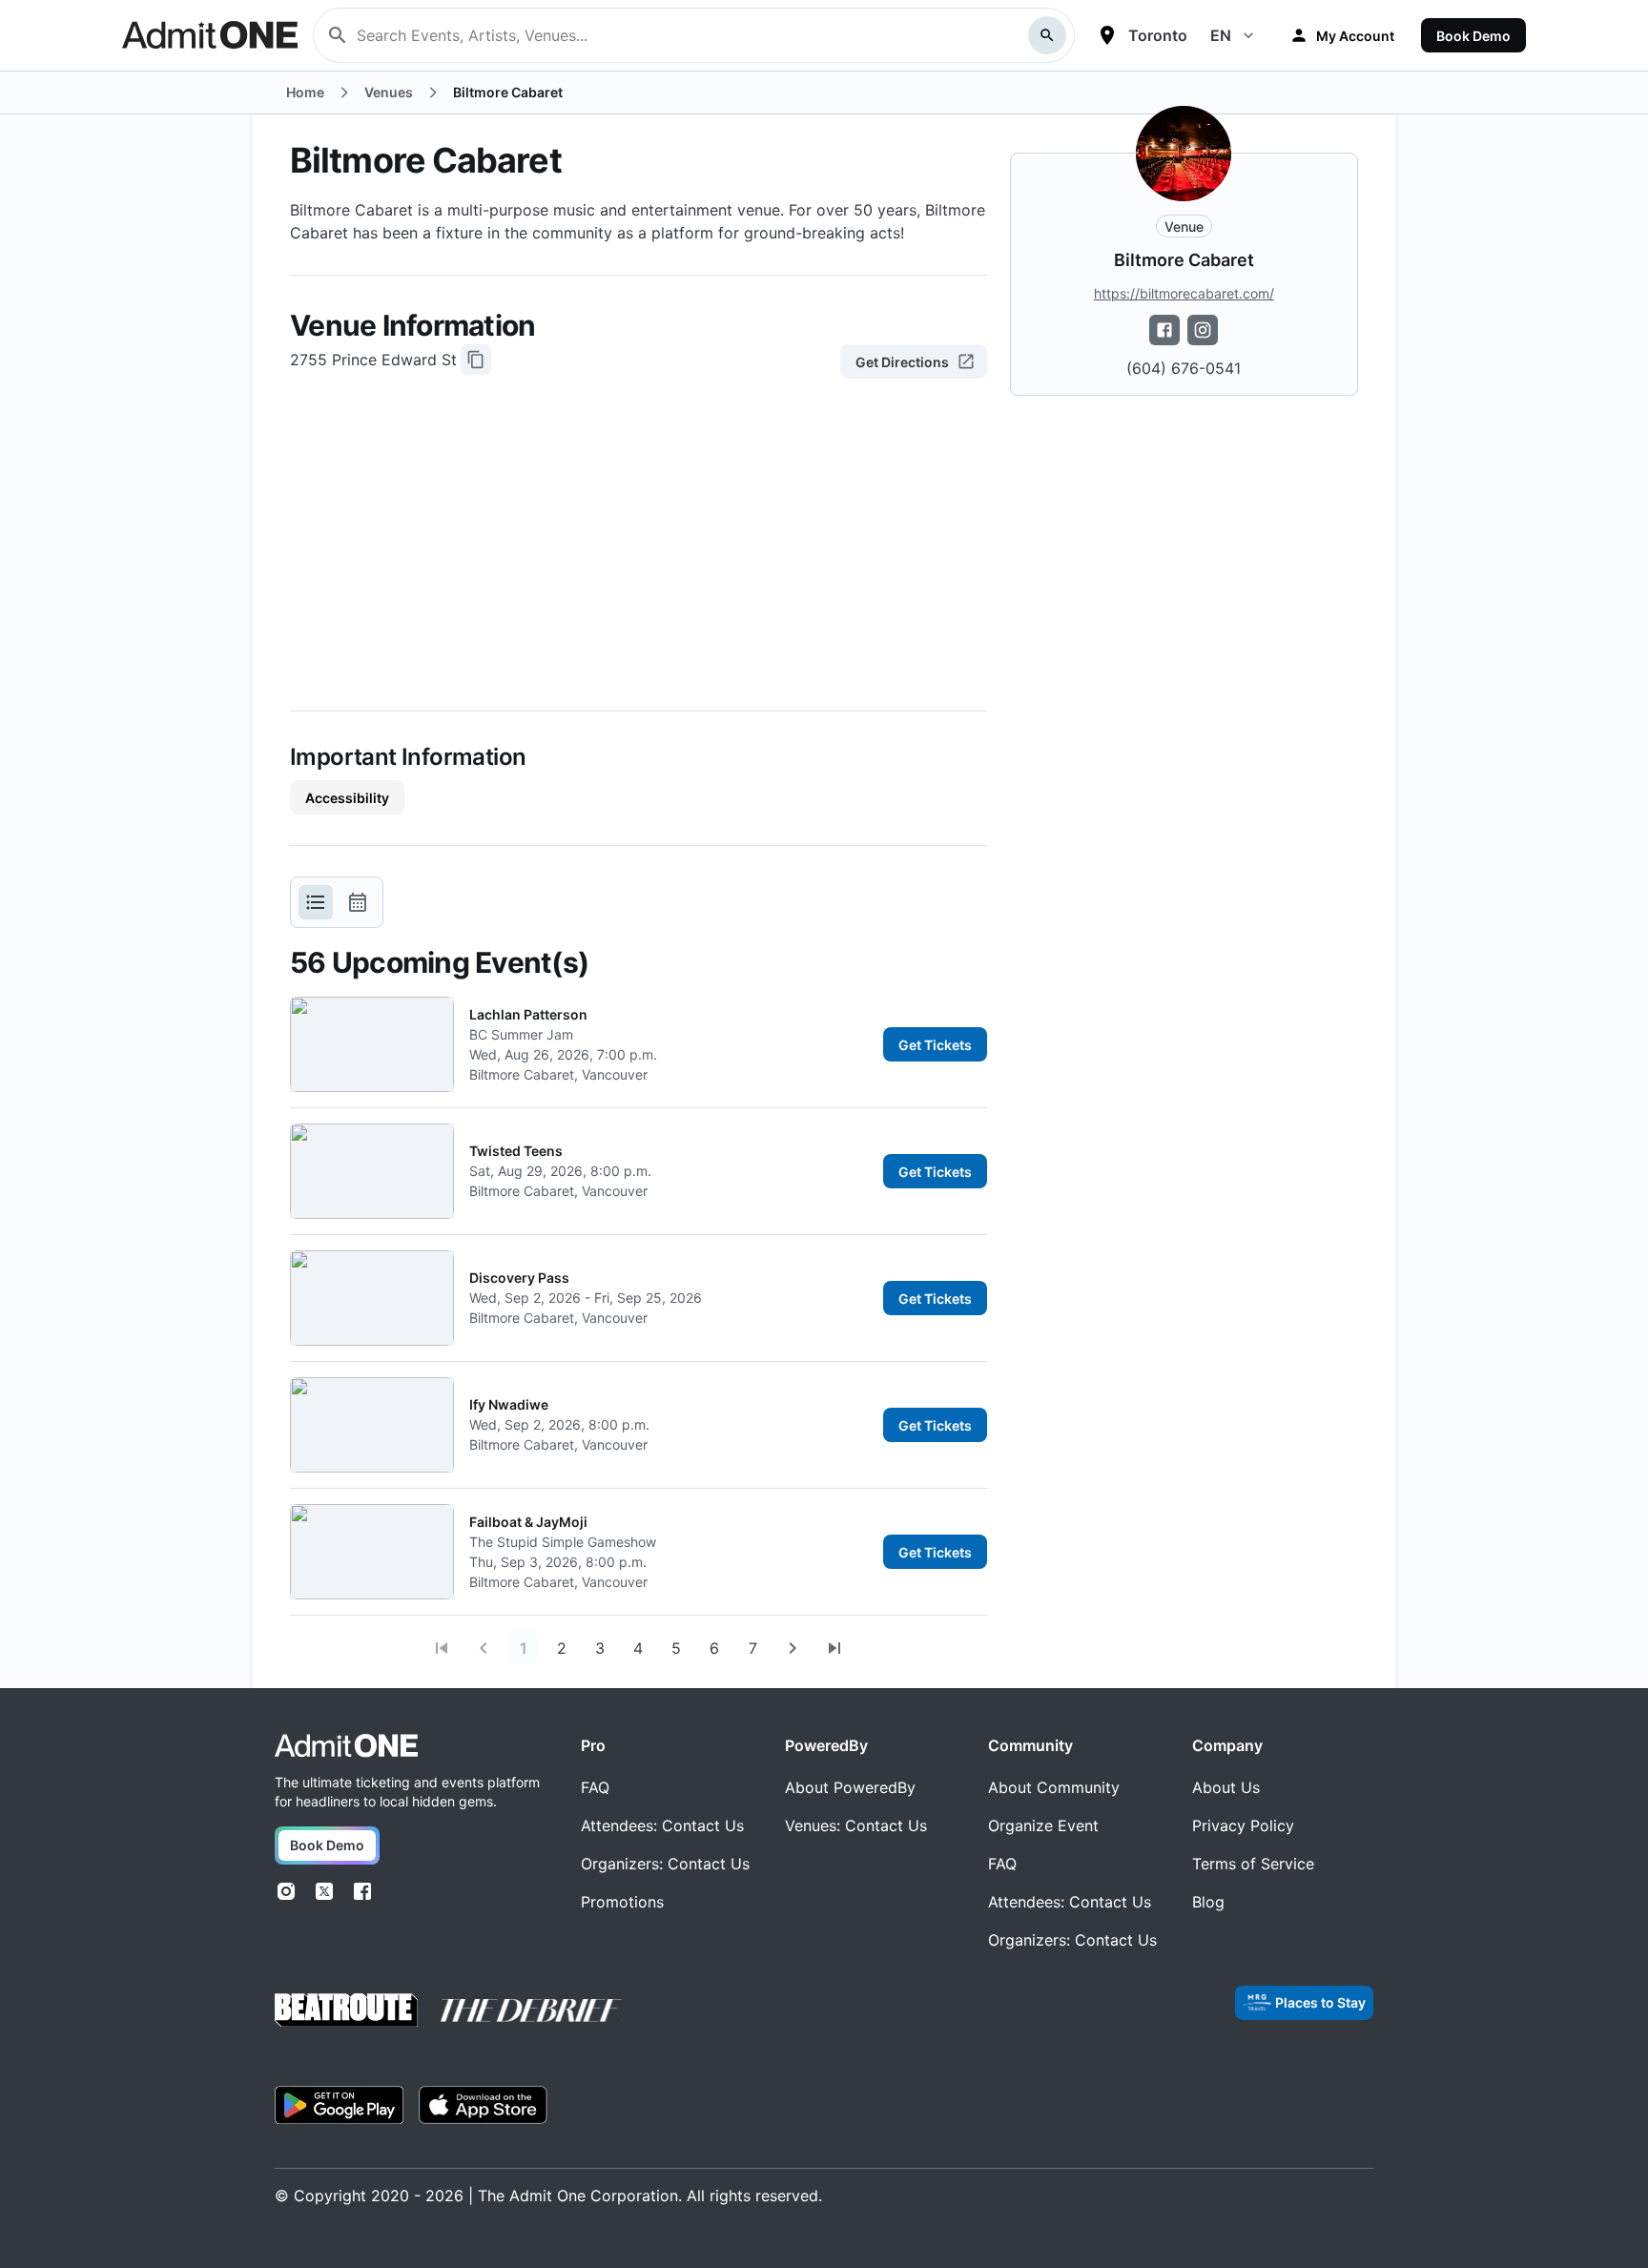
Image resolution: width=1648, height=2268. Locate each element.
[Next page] (793, 1648)
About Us (1226, 1787)
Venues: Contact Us (856, 1825)
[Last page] (834, 1648)
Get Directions (902, 362)
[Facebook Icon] (1164, 330)
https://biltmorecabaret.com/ (1184, 293)
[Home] (346, 1746)
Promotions (622, 1902)
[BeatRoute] (346, 2010)
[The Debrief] (531, 2010)
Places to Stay (1320, 2002)
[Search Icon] (1047, 35)
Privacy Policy (1243, 1825)
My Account (1355, 36)
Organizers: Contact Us (665, 1864)
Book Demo (1473, 36)
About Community (1054, 1787)
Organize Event (1043, 1825)
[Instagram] (286, 1891)
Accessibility (347, 798)
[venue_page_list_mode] (316, 902)
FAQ (595, 1787)
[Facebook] (362, 1891)
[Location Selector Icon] (1107, 35)
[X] (324, 1891)
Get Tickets (935, 1045)
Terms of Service (1253, 1864)
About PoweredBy (850, 1787)
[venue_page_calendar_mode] (358, 902)
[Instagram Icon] (1203, 330)
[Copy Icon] (476, 360)
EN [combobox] (1221, 35)
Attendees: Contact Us (662, 1825)
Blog (1208, 1902)
